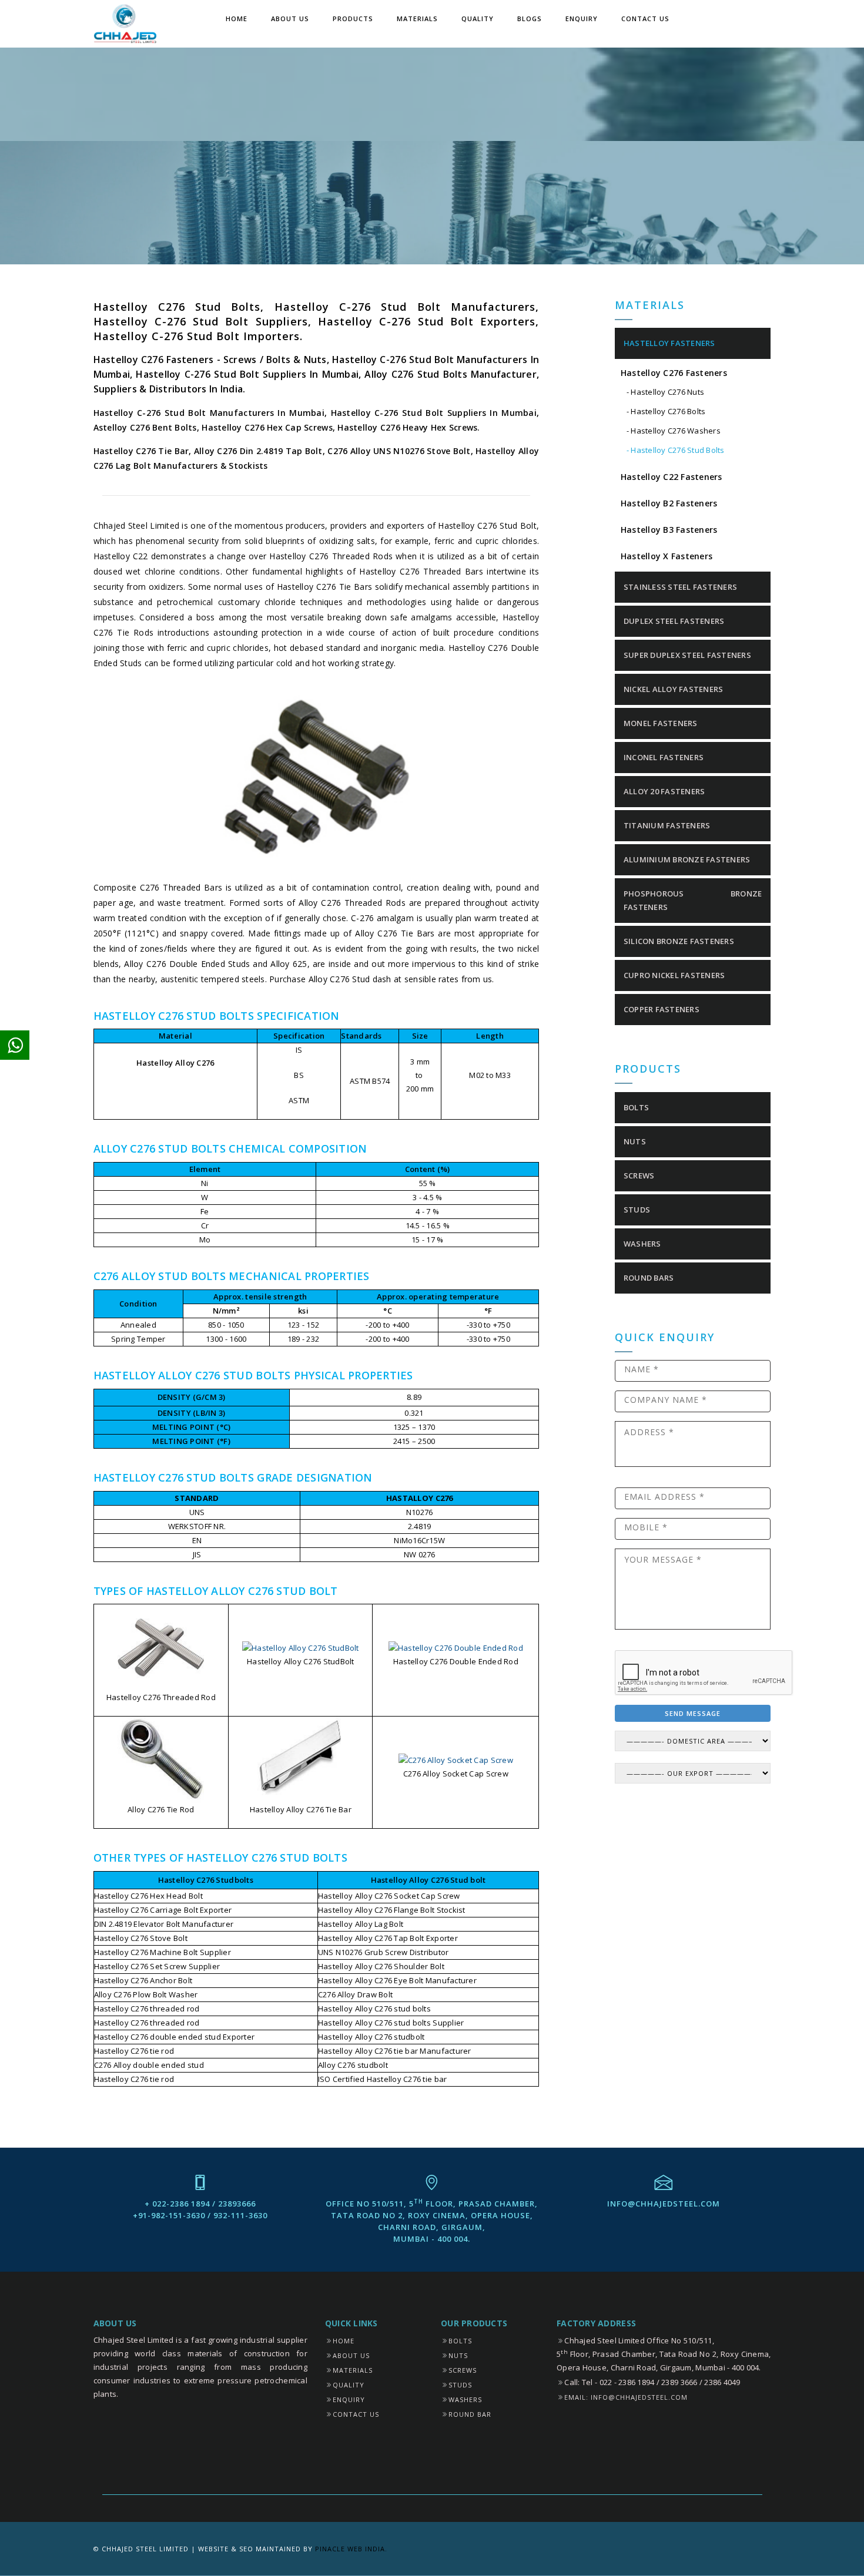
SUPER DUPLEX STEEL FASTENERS (687, 655)
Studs (460, 2385)
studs (637, 1210)
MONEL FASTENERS (661, 723)
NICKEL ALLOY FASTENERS (674, 689)
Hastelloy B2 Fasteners (669, 503)
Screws (463, 2370)
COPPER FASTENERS (662, 1009)
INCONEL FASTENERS (664, 757)
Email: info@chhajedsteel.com (626, 2397)
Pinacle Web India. (351, 2549)
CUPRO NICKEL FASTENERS (674, 975)
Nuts (458, 2355)
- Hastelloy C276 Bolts (666, 411)
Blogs (530, 19)
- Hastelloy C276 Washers (674, 431)
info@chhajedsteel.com (664, 2204)
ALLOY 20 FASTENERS (664, 791)
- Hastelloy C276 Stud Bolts (676, 450)
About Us (290, 19)
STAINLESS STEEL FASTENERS (681, 587)
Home (237, 19)
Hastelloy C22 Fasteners (672, 477)
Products (353, 19)
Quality (478, 19)
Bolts (460, 2341)
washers (642, 1244)
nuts (635, 1141)
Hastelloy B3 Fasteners (669, 530)
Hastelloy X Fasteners (667, 556)
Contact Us (645, 19)
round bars (649, 1278)
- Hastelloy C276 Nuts (665, 392)
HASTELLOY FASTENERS (669, 343)
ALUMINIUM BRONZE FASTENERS (687, 859)
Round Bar (470, 2414)
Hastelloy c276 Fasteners (674, 373)
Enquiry (582, 19)
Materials (417, 19)
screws (639, 1176)
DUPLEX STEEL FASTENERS (674, 621)
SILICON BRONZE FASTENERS (679, 941)
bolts (636, 1107)
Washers (465, 2399)
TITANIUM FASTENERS (667, 825)
